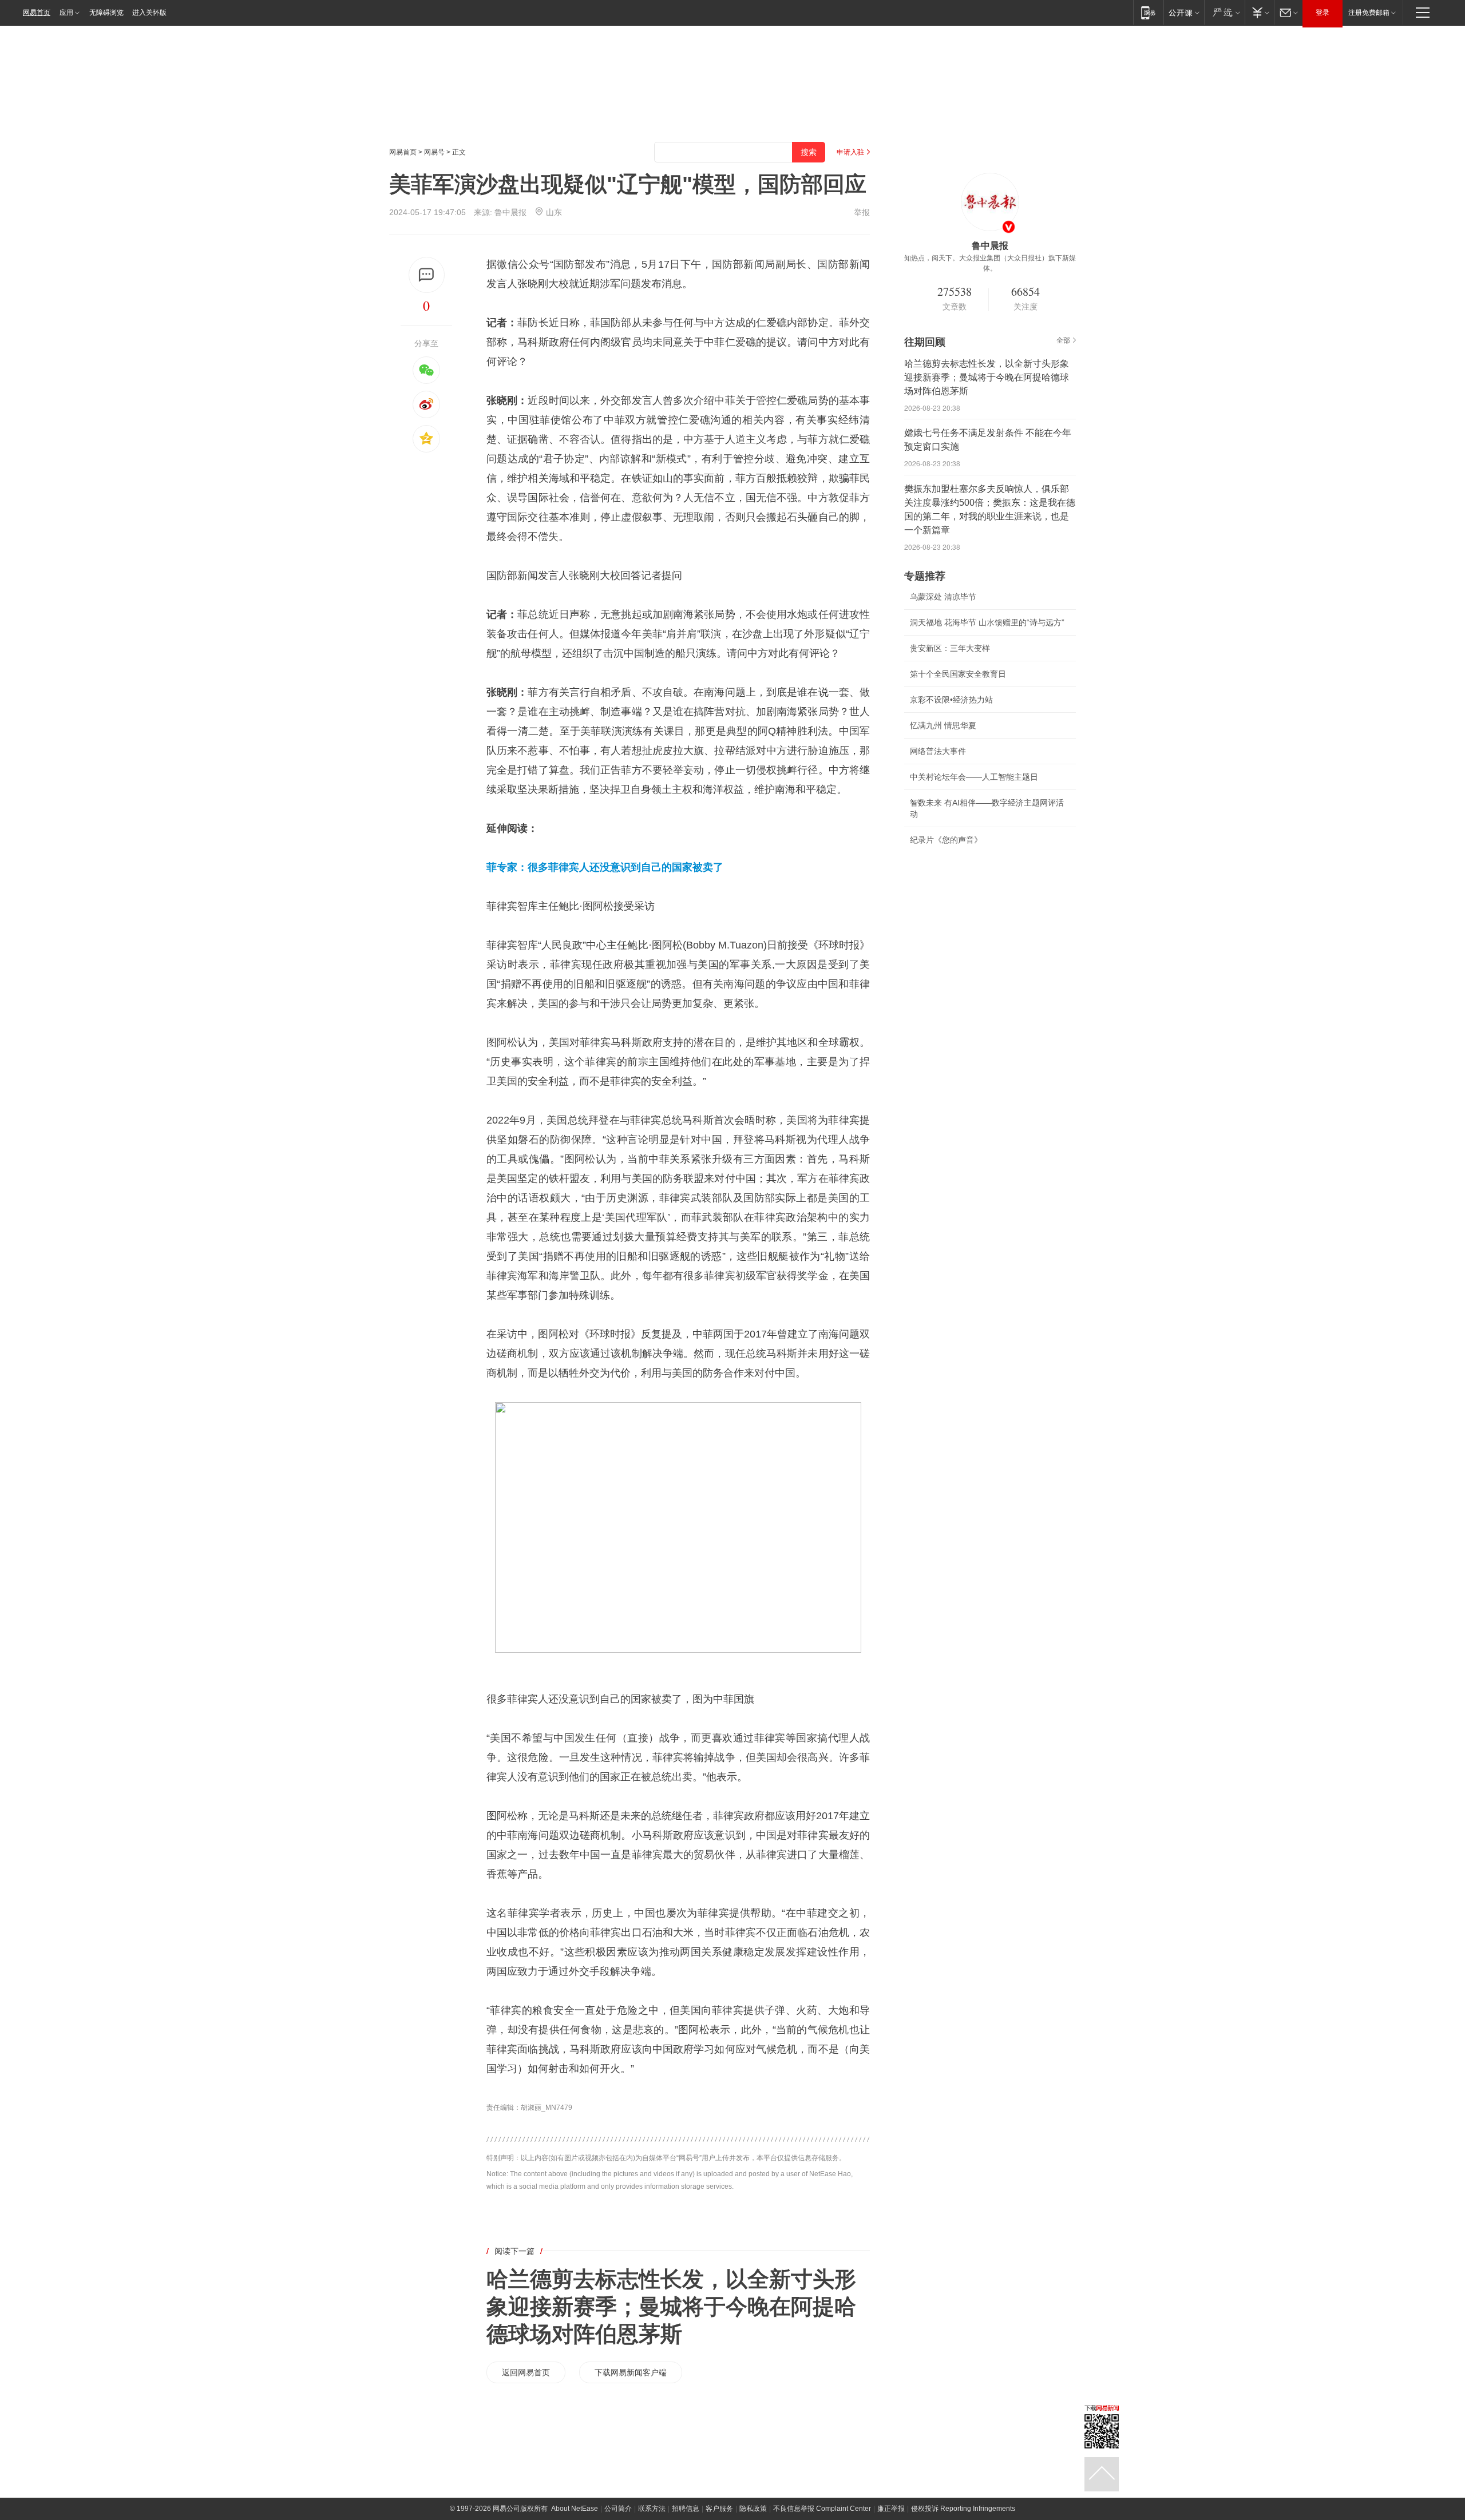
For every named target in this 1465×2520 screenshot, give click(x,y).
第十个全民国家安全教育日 (958, 674)
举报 (862, 212)
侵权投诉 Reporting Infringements (963, 2509)
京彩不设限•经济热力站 (951, 700)
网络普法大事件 (938, 751)
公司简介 (618, 2509)
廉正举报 (891, 2509)
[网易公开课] (1184, 12)
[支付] (1259, 12)
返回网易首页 (526, 2372)
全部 (1063, 340)
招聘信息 (686, 2509)
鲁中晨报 (510, 212)
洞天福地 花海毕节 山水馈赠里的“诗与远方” (987, 622)
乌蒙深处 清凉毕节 (943, 597)
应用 (66, 13)
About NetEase (575, 2509)
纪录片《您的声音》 (946, 840)
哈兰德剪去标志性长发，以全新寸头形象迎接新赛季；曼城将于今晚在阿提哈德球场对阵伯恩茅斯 (671, 2307)
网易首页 (37, 13)
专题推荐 (925, 576)
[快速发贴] (427, 275)
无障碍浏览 (106, 13)
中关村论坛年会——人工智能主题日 (974, 777)
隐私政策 (753, 2509)
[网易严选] (1224, 12)
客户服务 (719, 2509)
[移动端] (1148, 12)
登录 (1323, 13)
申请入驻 (850, 152)
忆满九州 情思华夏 (943, 725)
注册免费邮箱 (1369, 13)
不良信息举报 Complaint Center (822, 2509)
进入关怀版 (149, 13)
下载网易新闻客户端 (631, 2372)
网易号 (434, 152)
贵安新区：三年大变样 (950, 648)
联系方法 (652, 2509)
